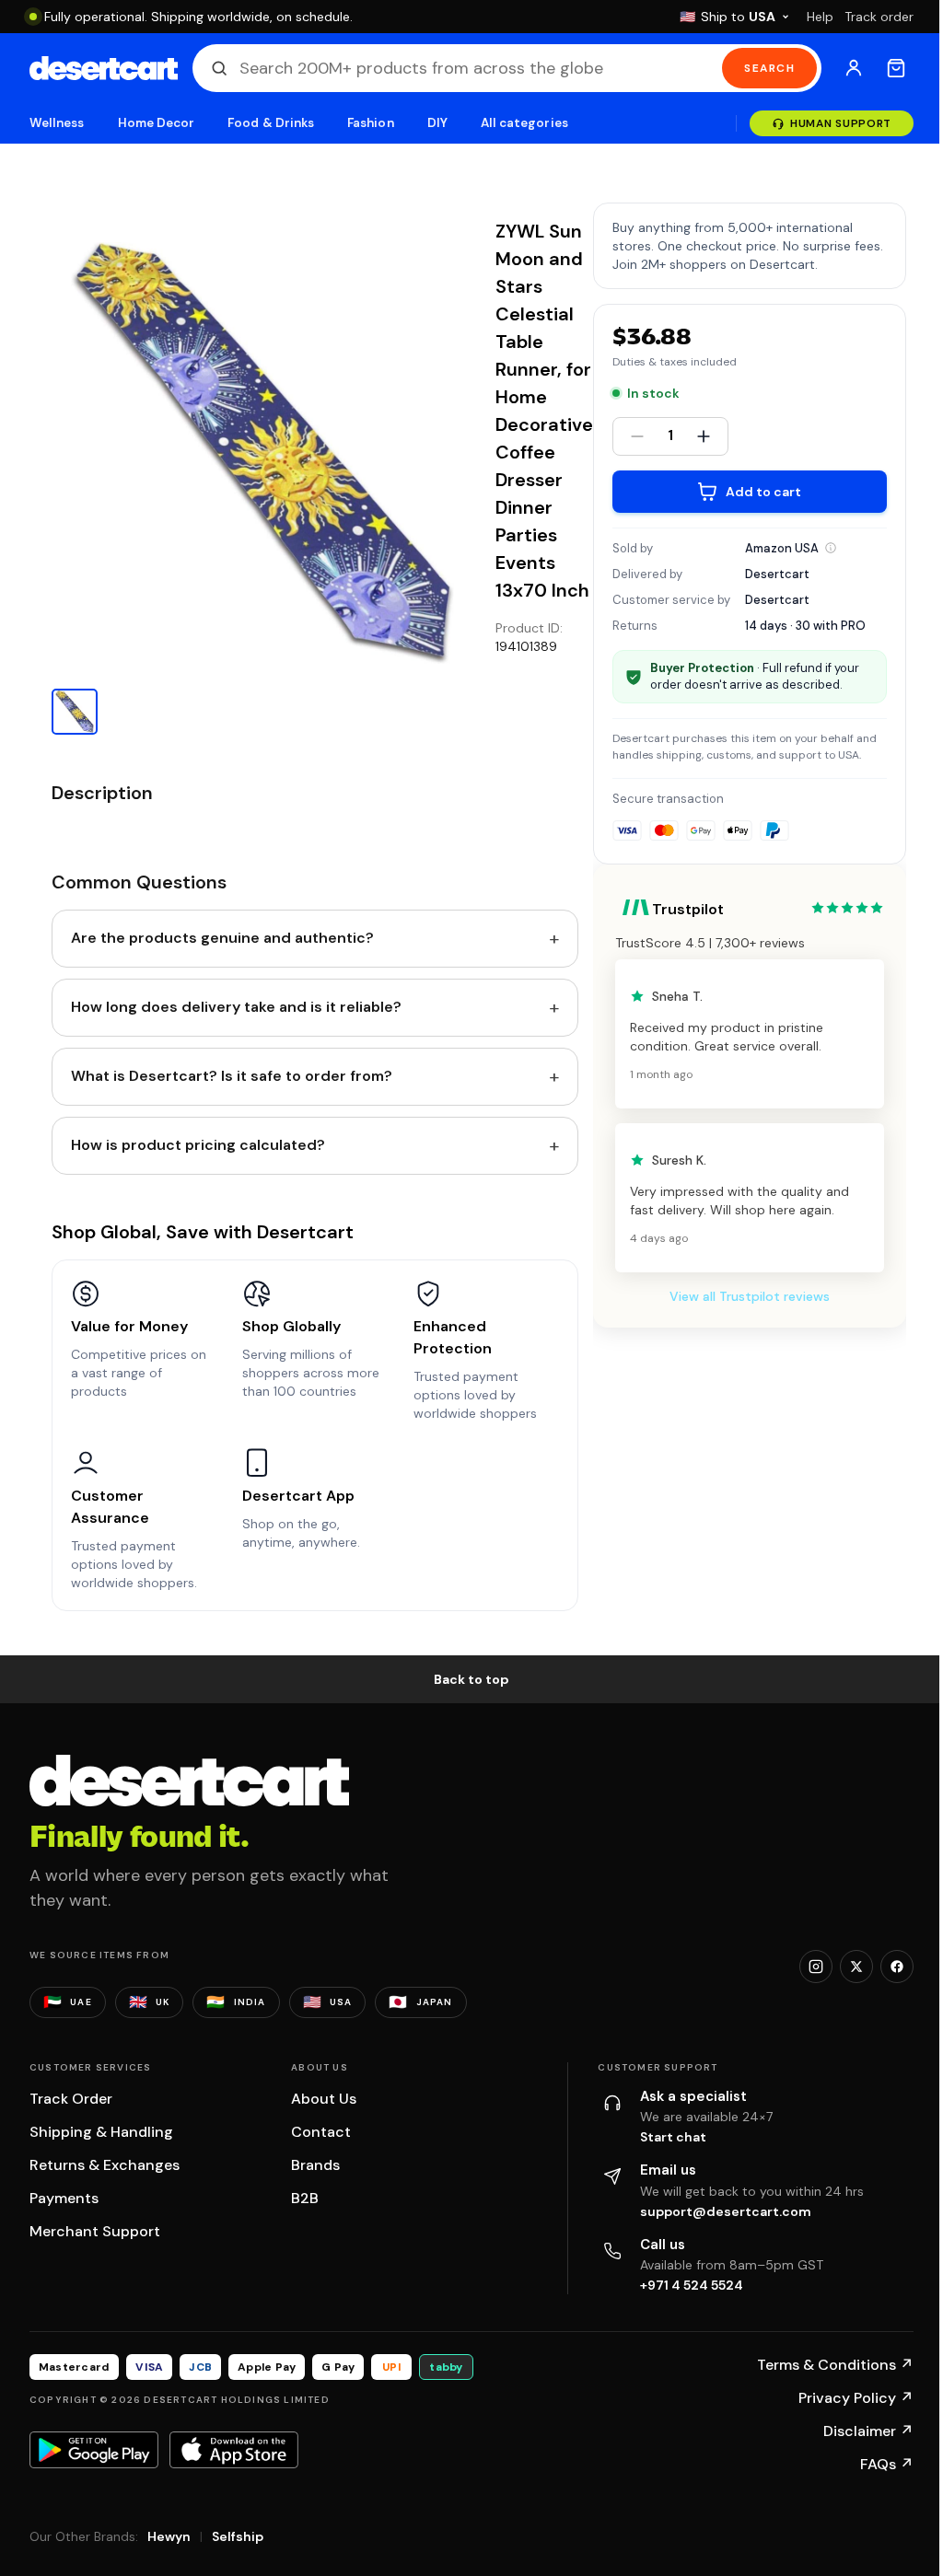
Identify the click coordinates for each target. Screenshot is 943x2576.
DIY (437, 123)
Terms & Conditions (835, 2365)
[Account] (854, 68)
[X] (856, 1967)
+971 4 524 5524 (692, 2285)
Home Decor (157, 123)
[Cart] (896, 68)
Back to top (471, 1679)
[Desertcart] (104, 68)
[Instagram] (816, 1967)
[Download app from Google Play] (94, 2450)
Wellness (57, 123)
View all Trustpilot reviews (750, 1296)
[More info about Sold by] (831, 548)
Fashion (370, 123)
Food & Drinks (271, 123)
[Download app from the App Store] (234, 2450)
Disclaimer (868, 2431)
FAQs (887, 2464)
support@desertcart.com (726, 2211)
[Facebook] (897, 1967)
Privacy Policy (856, 2398)
